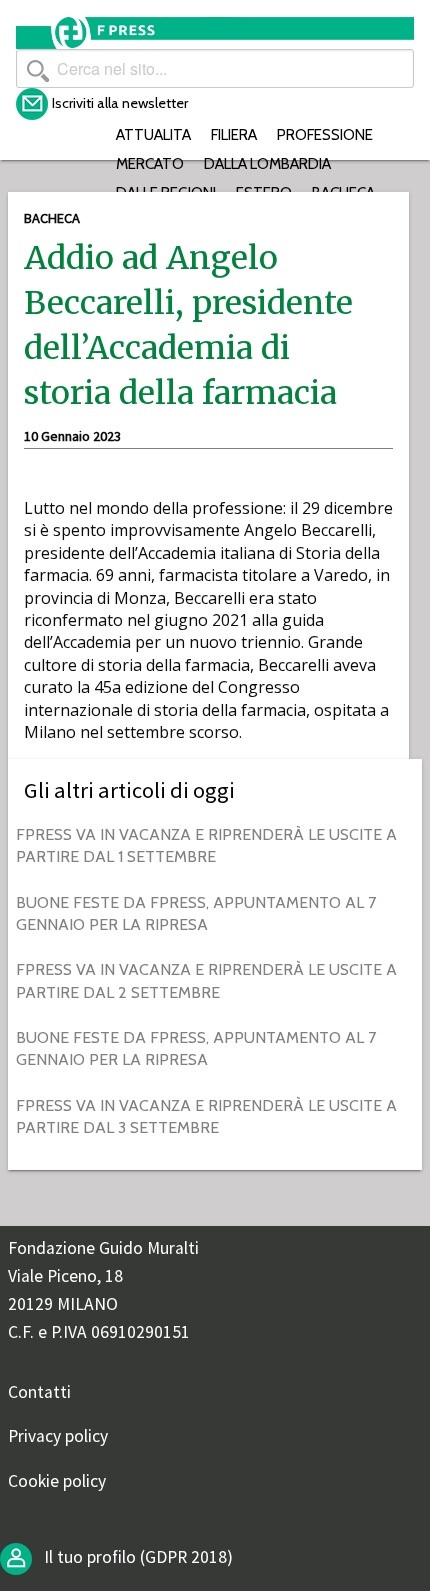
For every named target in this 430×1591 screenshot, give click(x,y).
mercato (150, 163)
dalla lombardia (267, 163)
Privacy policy (58, 1436)
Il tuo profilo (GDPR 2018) (136, 1557)
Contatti (39, 1392)
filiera (234, 134)
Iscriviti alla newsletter (120, 103)
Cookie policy (57, 1481)
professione (325, 134)
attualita (153, 134)
